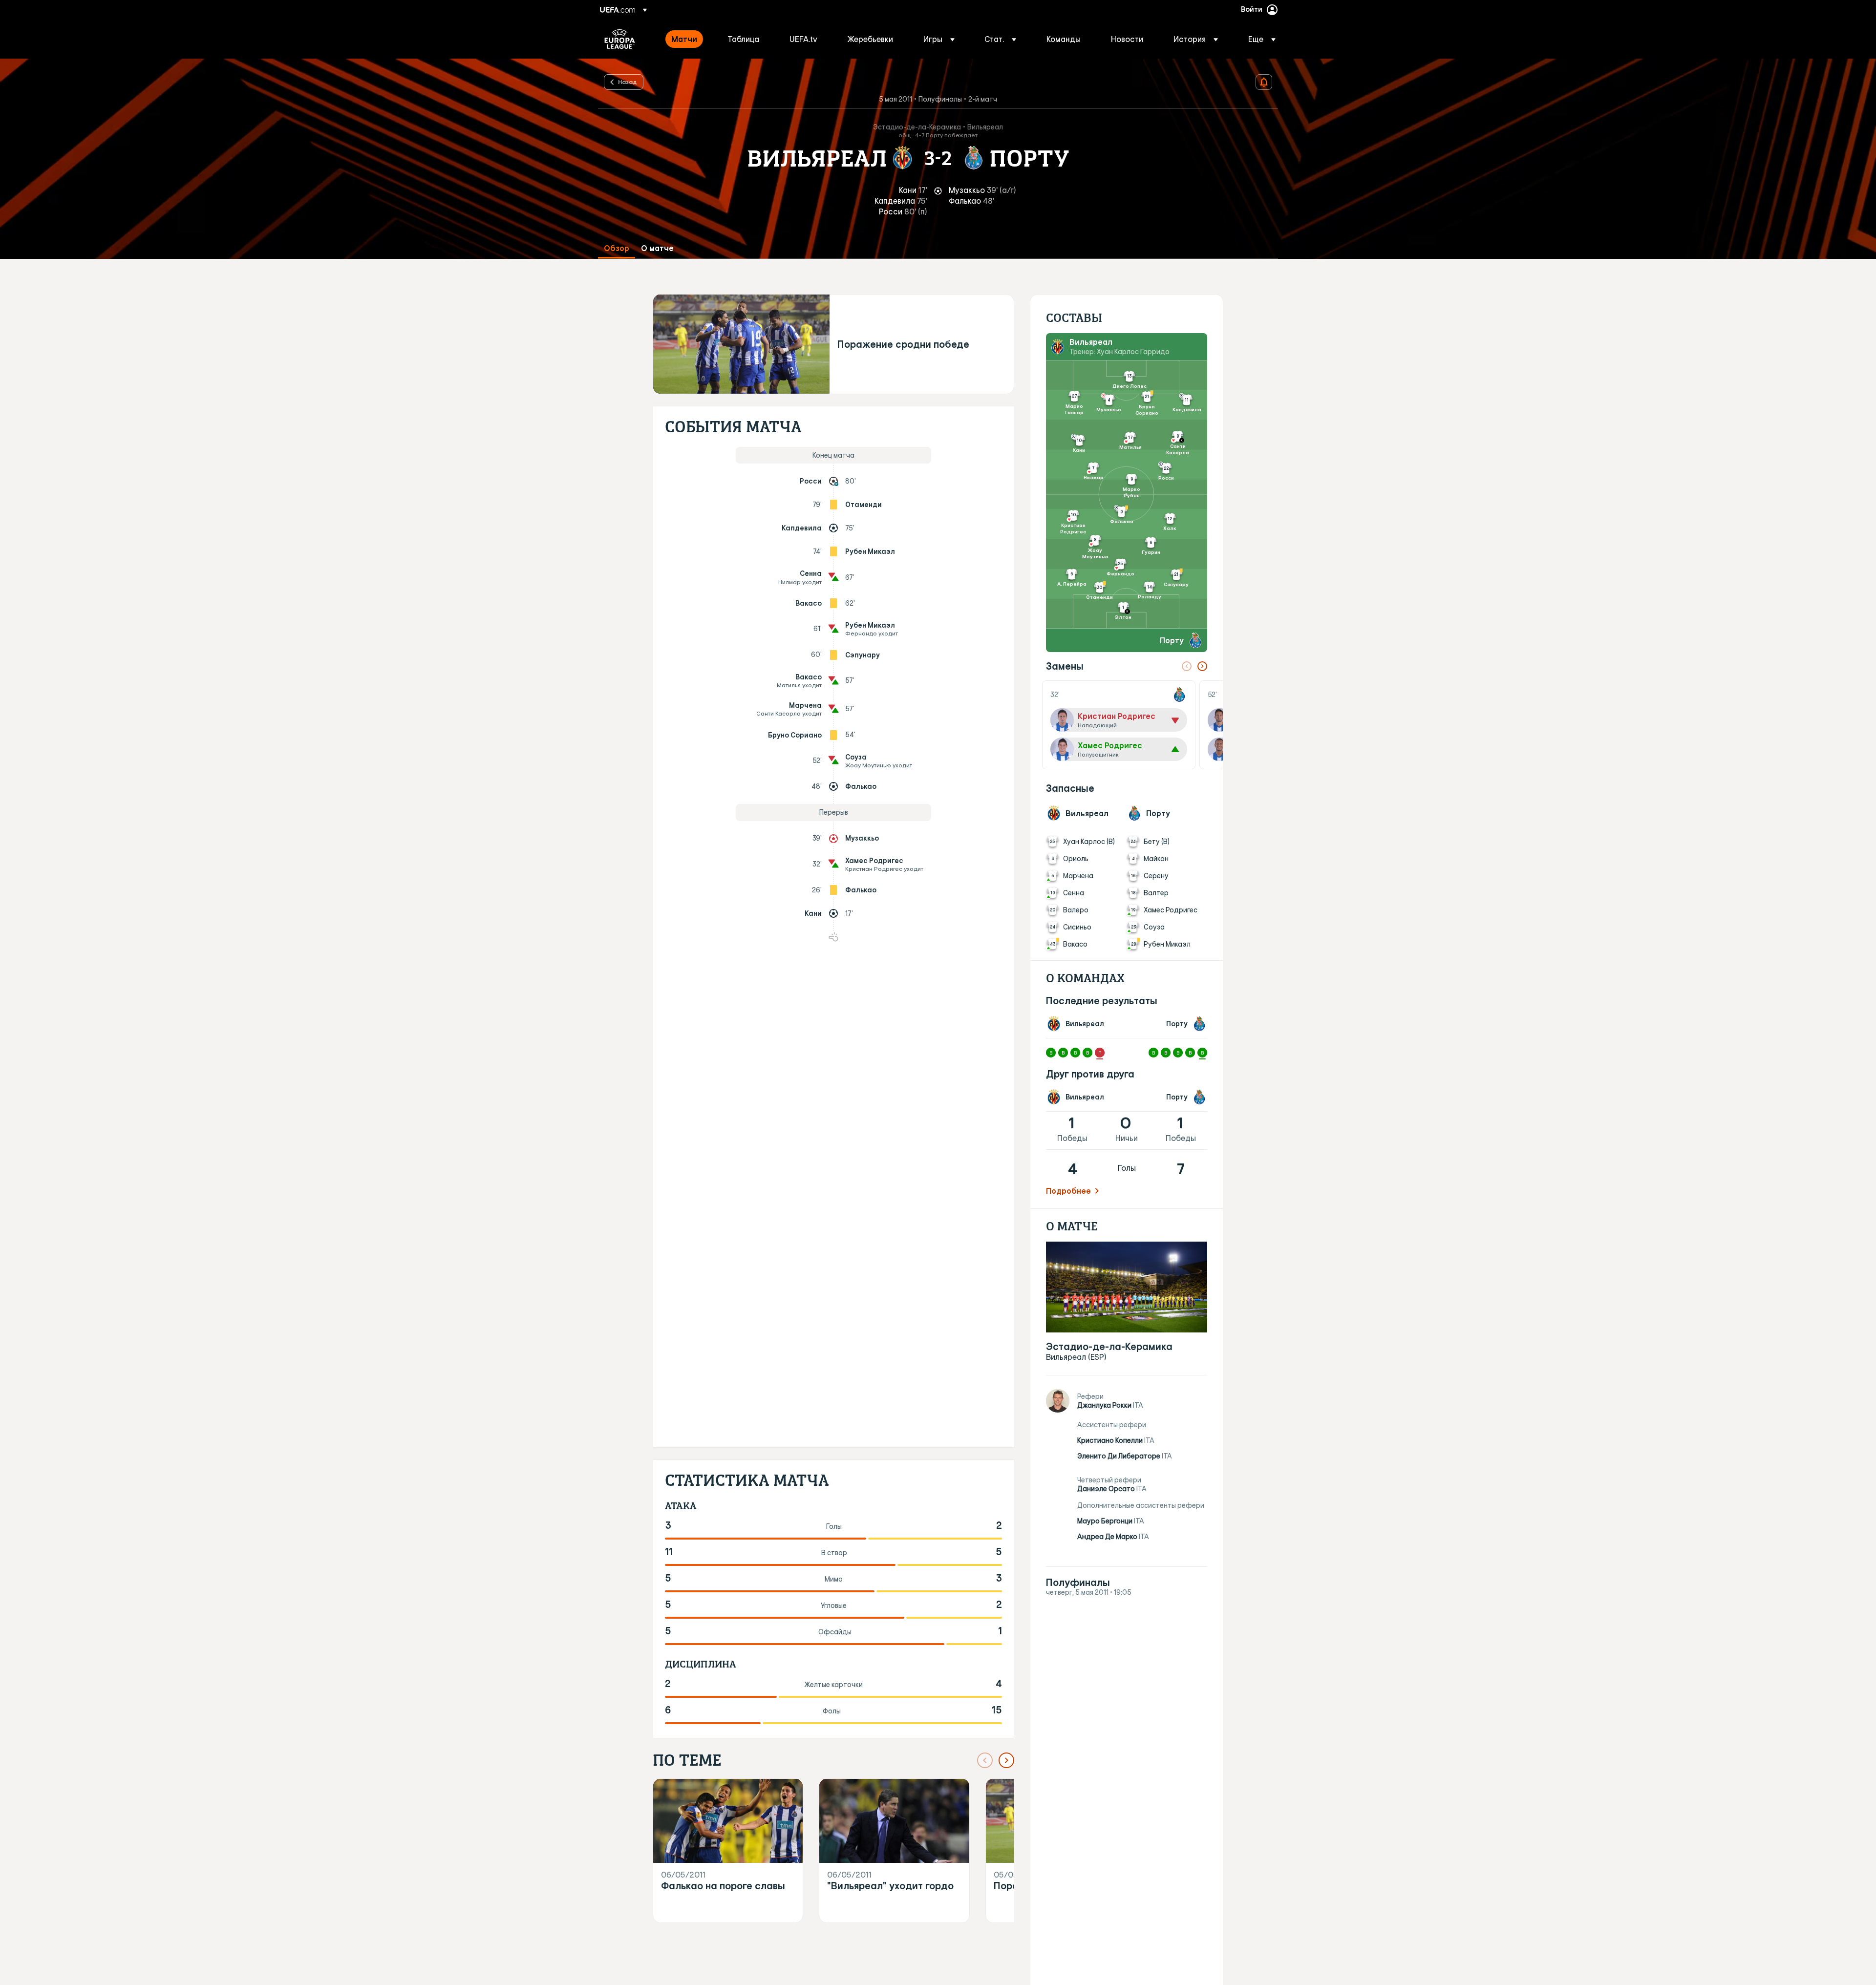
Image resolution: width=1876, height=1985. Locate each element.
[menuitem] (687, 39)
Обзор (617, 248)
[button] (939, 39)
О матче (657, 248)
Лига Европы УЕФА (620, 39)
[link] (684, 39)
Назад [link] (628, 82)
